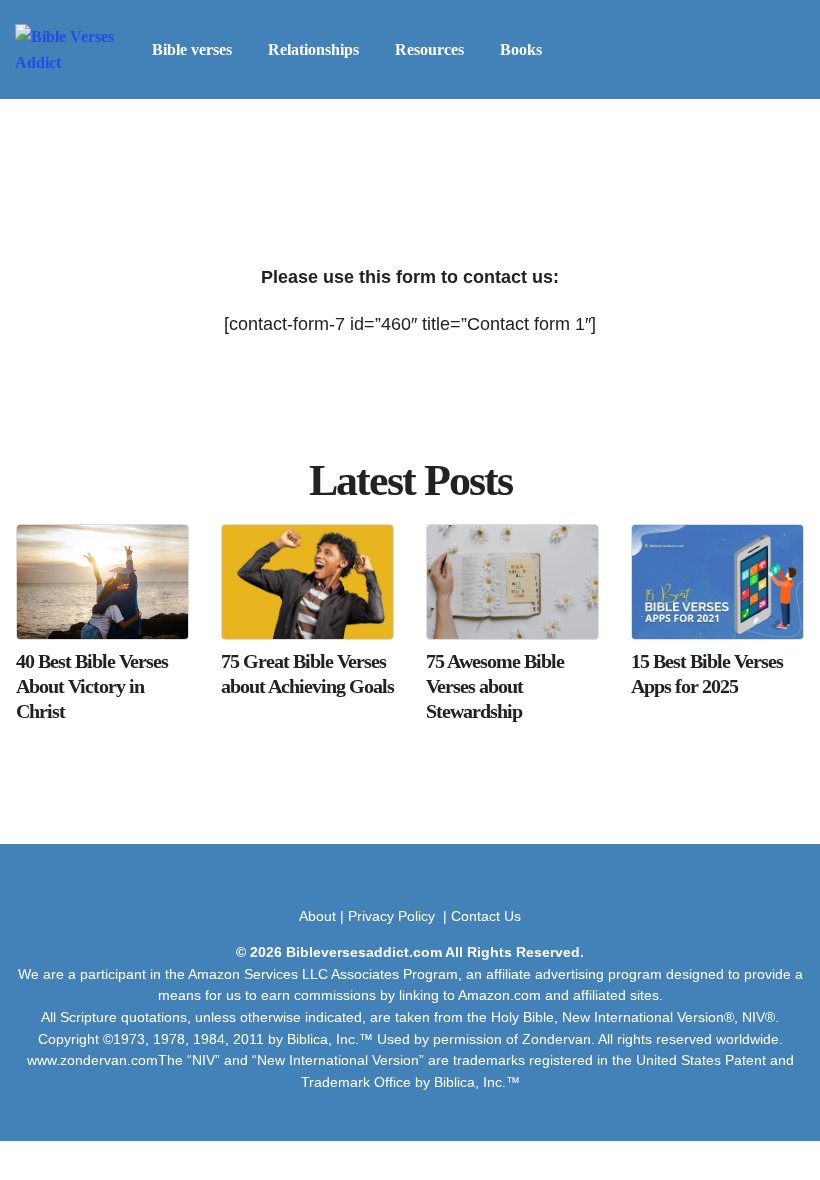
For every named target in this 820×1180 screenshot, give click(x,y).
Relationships (313, 49)
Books (521, 49)
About (317, 916)
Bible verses (192, 49)
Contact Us (486, 916)
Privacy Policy (393, 916)
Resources (429, 49)
